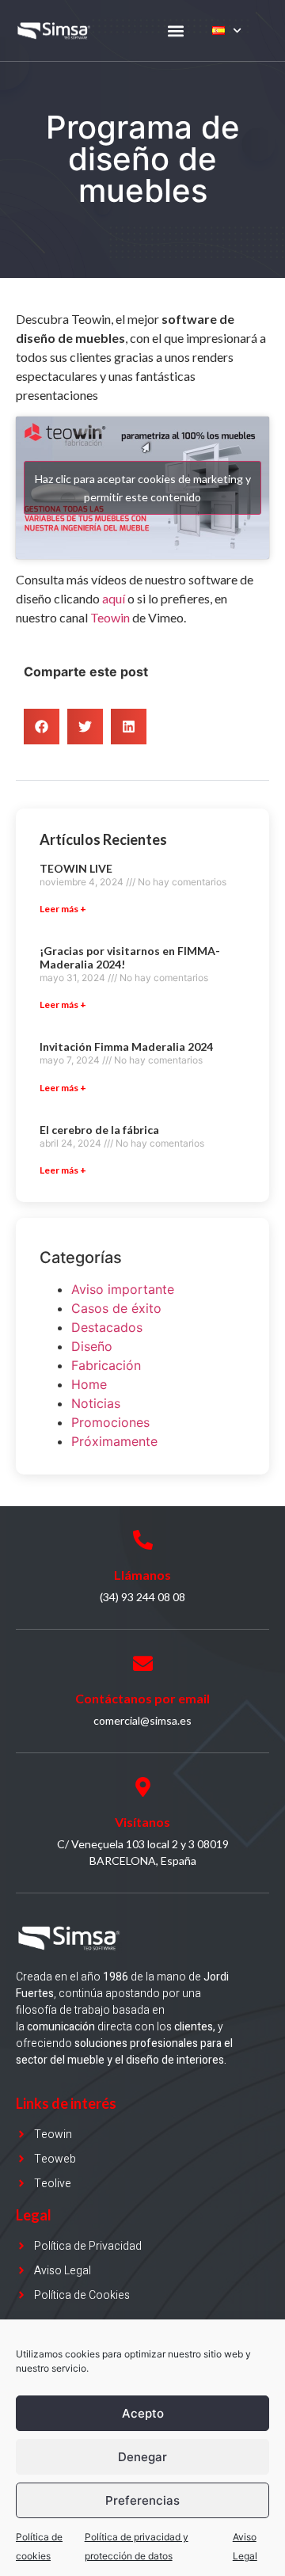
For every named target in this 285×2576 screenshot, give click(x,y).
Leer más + (63, 909)
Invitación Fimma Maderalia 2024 (126, 1046)
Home (89, 1384)
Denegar (142, 2457)
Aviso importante (123, 1289)
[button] (175, 30)
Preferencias (142, 2500)
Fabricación (106, 1365)
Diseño (92, 1346)
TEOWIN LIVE (76, 868)
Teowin (111, 617)
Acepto (143, 2413)
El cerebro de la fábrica (99, 1130)
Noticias (96, 1403)
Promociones (110, 1422)
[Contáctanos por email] (143, 1663)
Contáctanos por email (142, 1698)
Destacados (107, 1327)
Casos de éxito (116, 1308)
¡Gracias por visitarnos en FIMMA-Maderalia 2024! (130, 957)
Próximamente (114, 1441)
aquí (114, 598)
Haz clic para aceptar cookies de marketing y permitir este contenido (143, 488)
